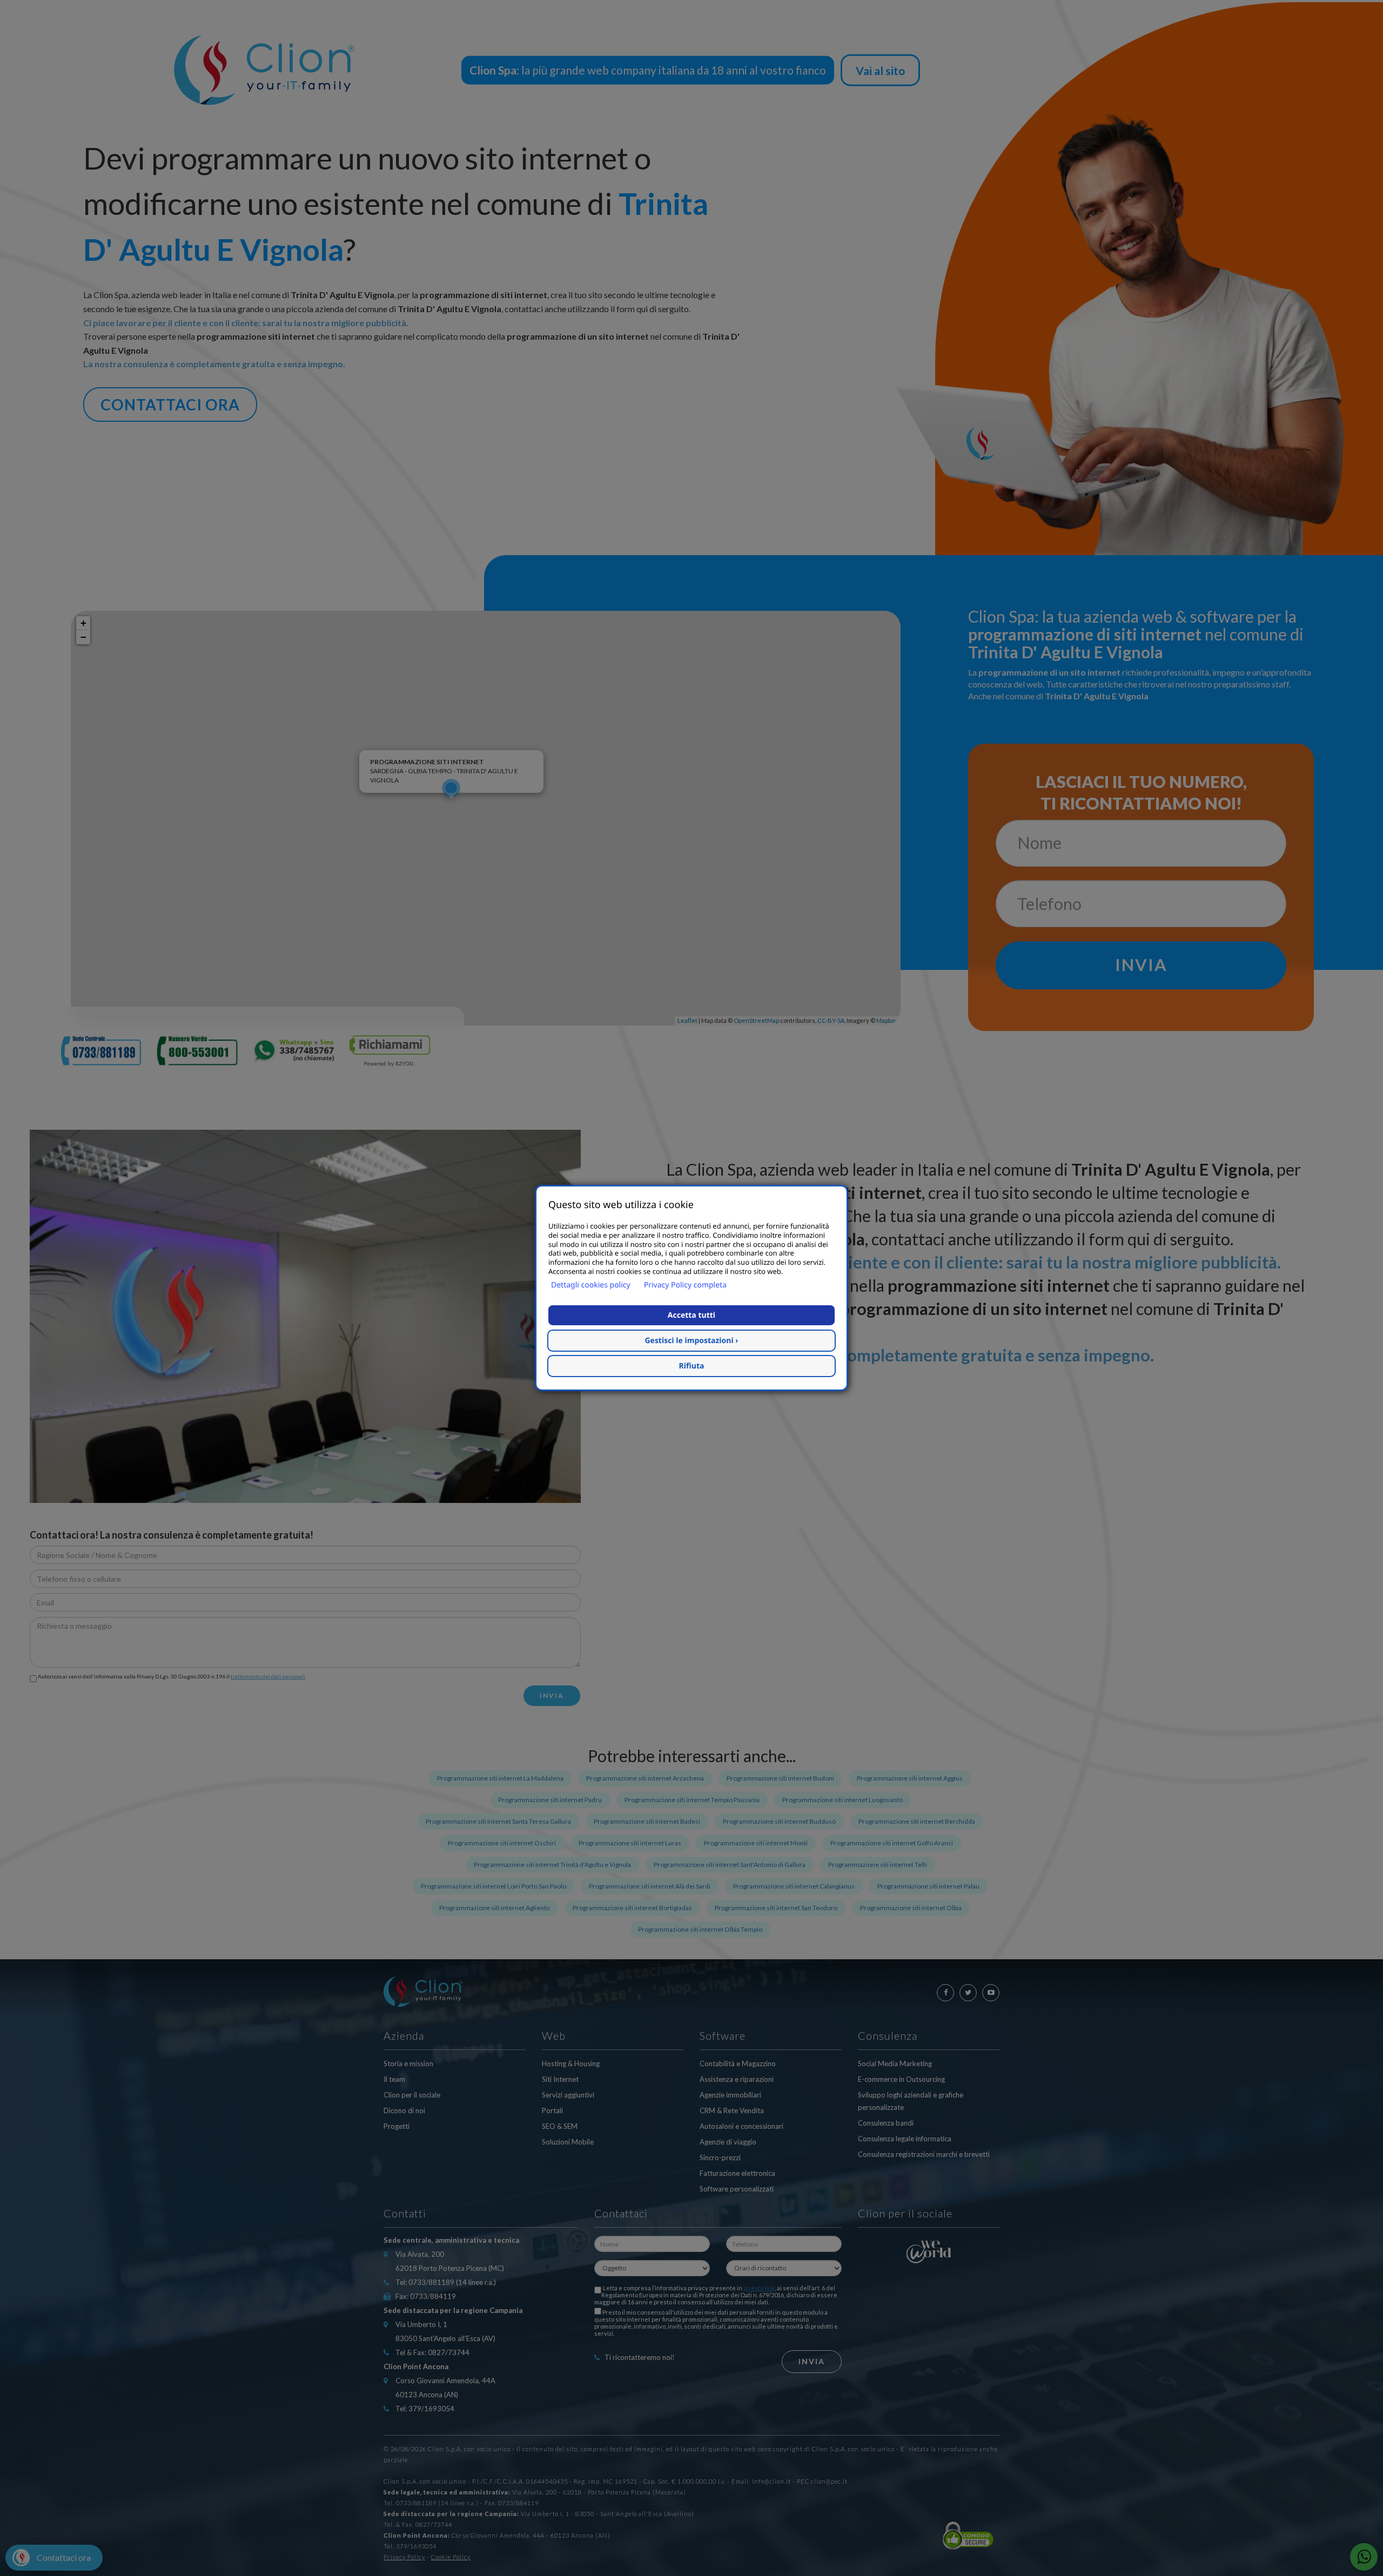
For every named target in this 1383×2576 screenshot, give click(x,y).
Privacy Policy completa (685, 1285)
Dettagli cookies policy (591, 1285)
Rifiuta (692, 1366)
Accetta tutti (691, 1315)
